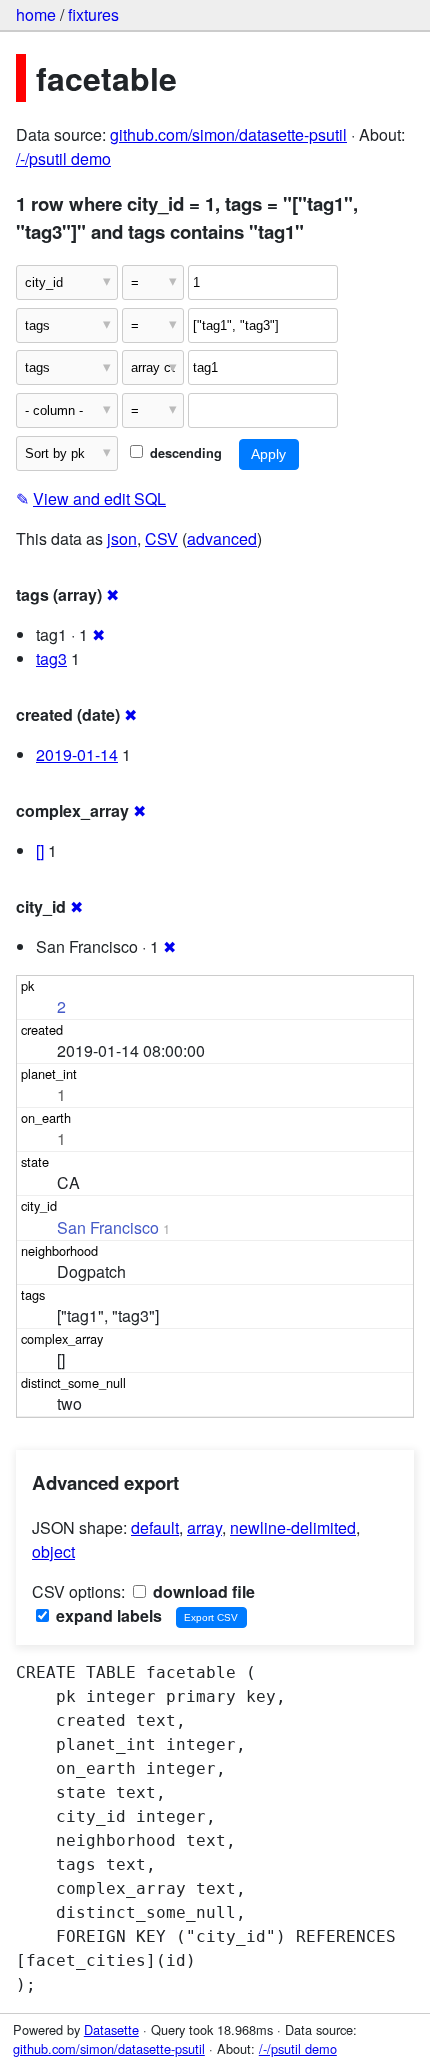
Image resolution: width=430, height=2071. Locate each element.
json (122, 538)
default (155, 1527)
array (204, 1527)
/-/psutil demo (63, 158)
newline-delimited (293, 1527)
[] (40, 850)
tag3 (51, 658)
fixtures (93, 14)
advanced (222, 538)
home (36, 14)
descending (184, 453)
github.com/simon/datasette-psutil (228, 134)
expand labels (107, 1615)
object (53, 1551)
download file (202, 1591)
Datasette (111, 2029)
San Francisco (108, 1227)
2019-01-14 (77, 754)
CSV (161, 538)
